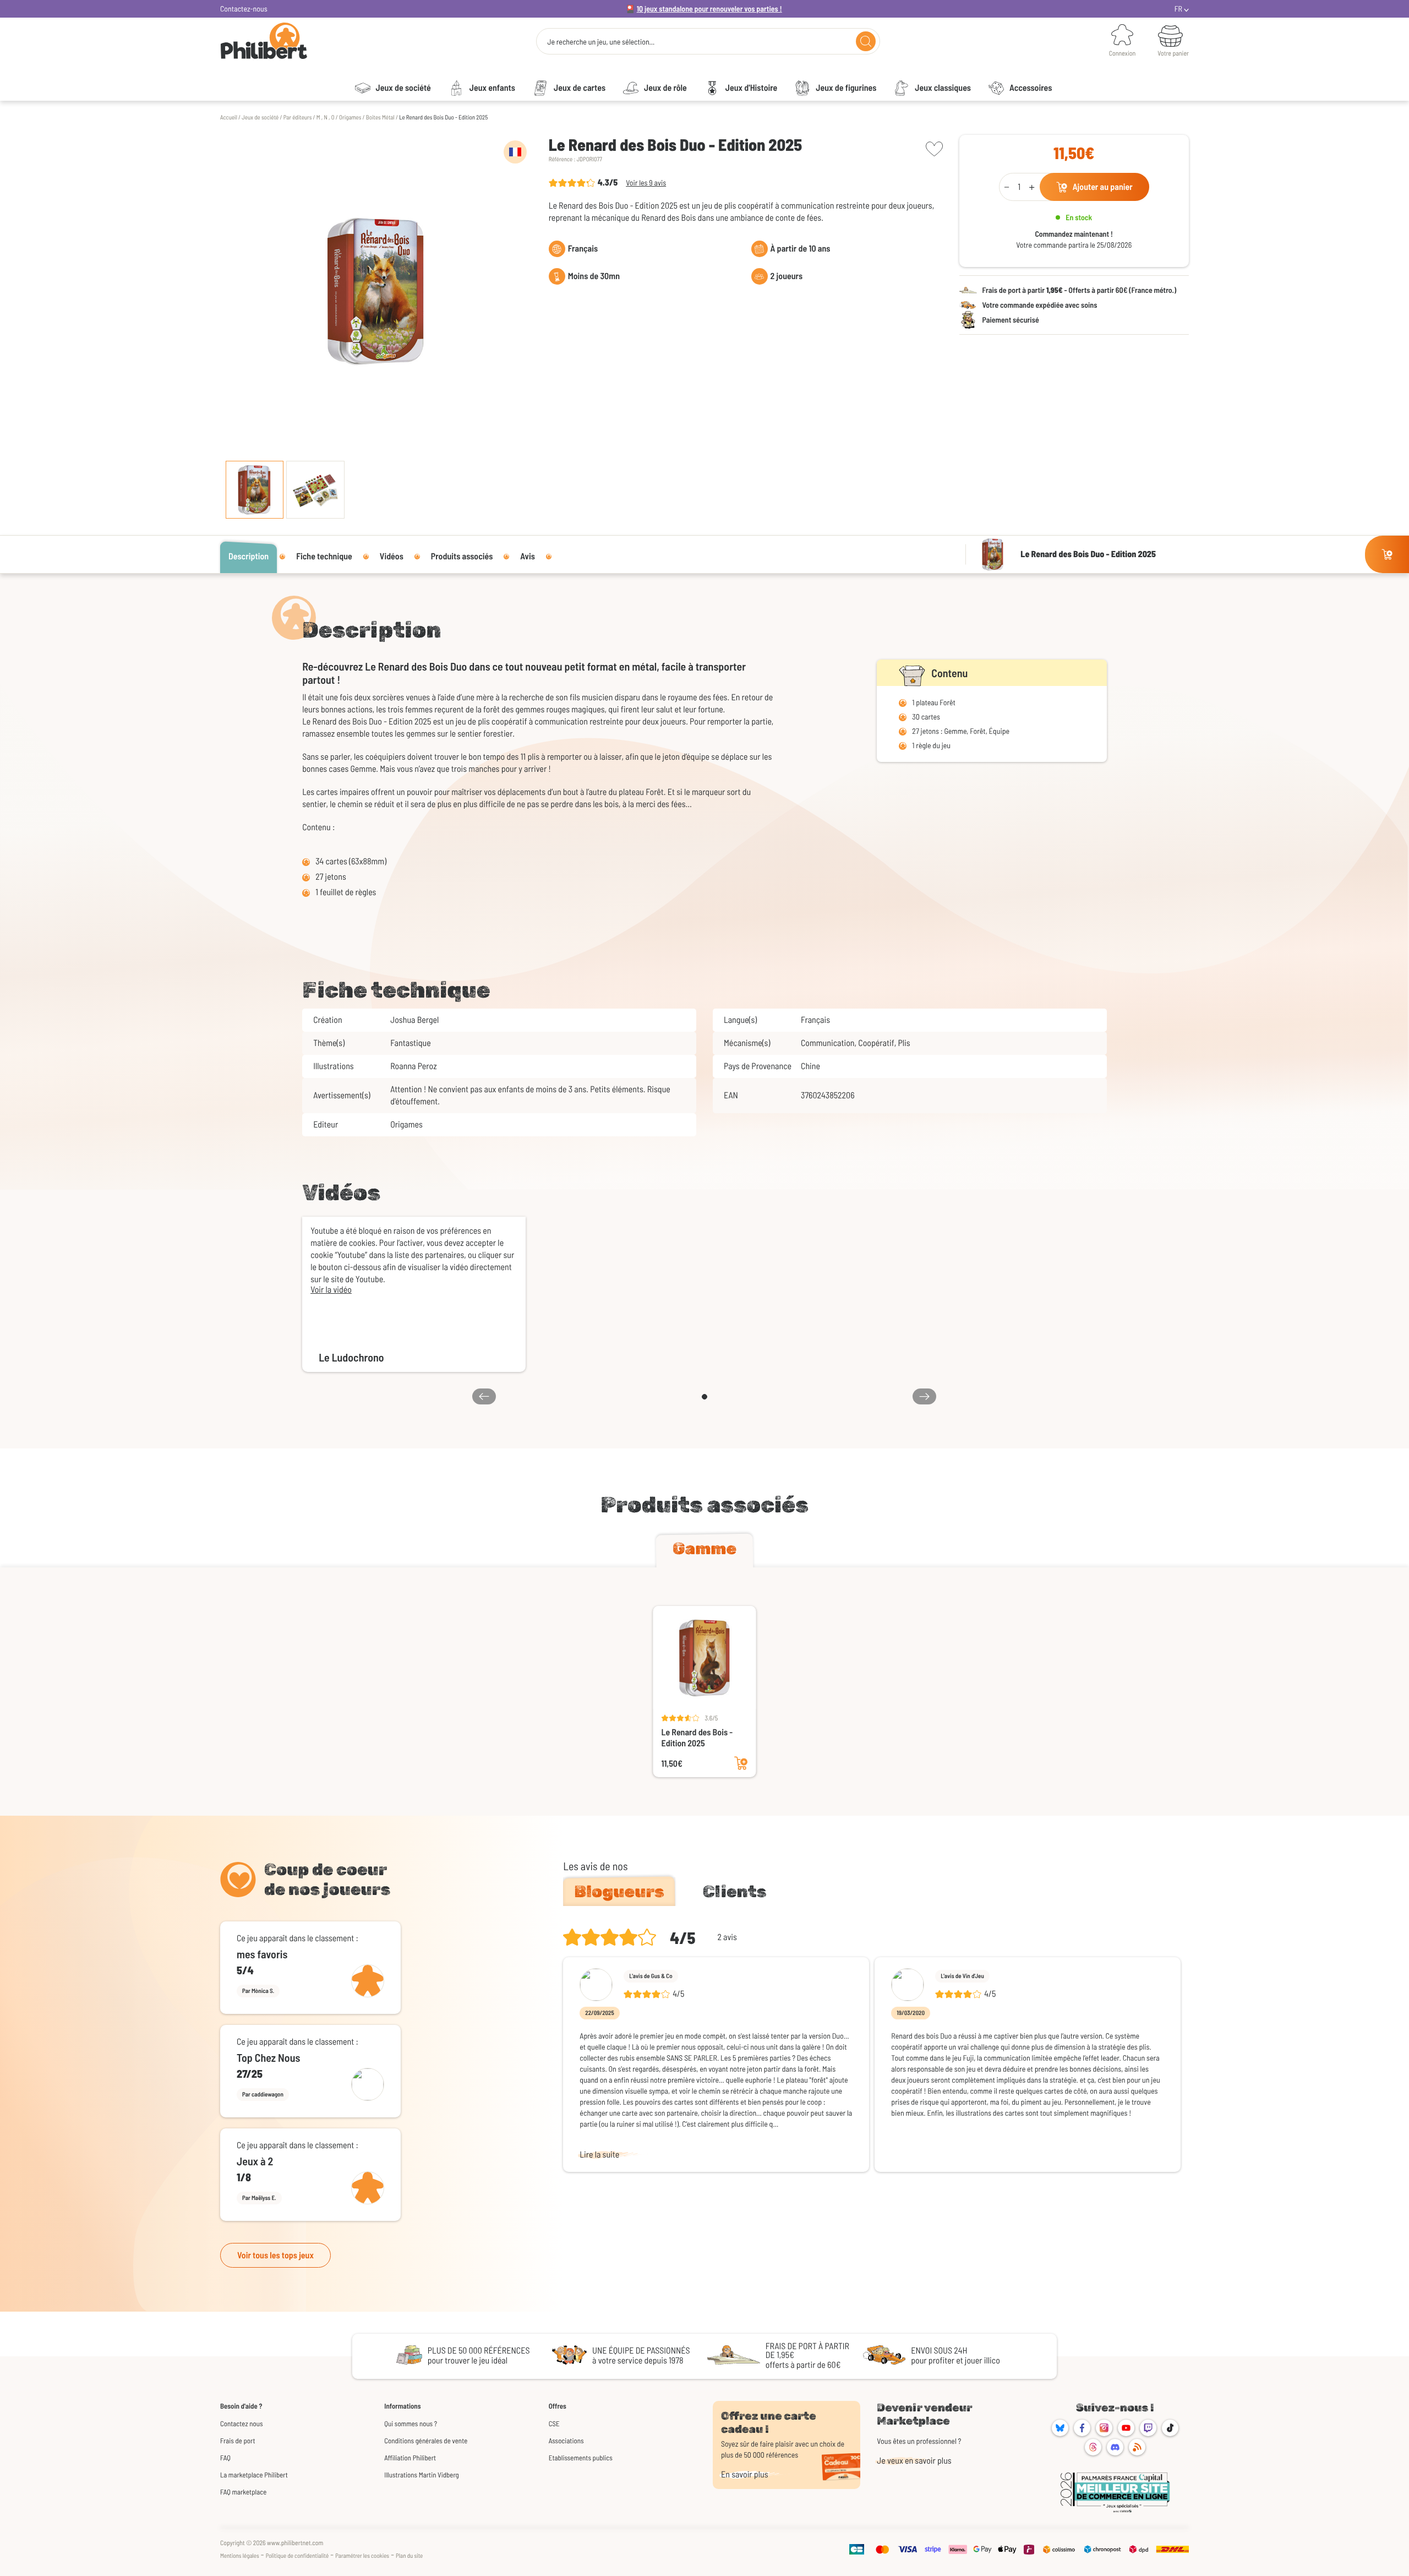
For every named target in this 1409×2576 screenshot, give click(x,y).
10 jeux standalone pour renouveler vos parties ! (709, 9)
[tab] (704, 1551)
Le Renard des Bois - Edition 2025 (697, 1738)
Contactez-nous (244, 9)
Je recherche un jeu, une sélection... (601, 42)
